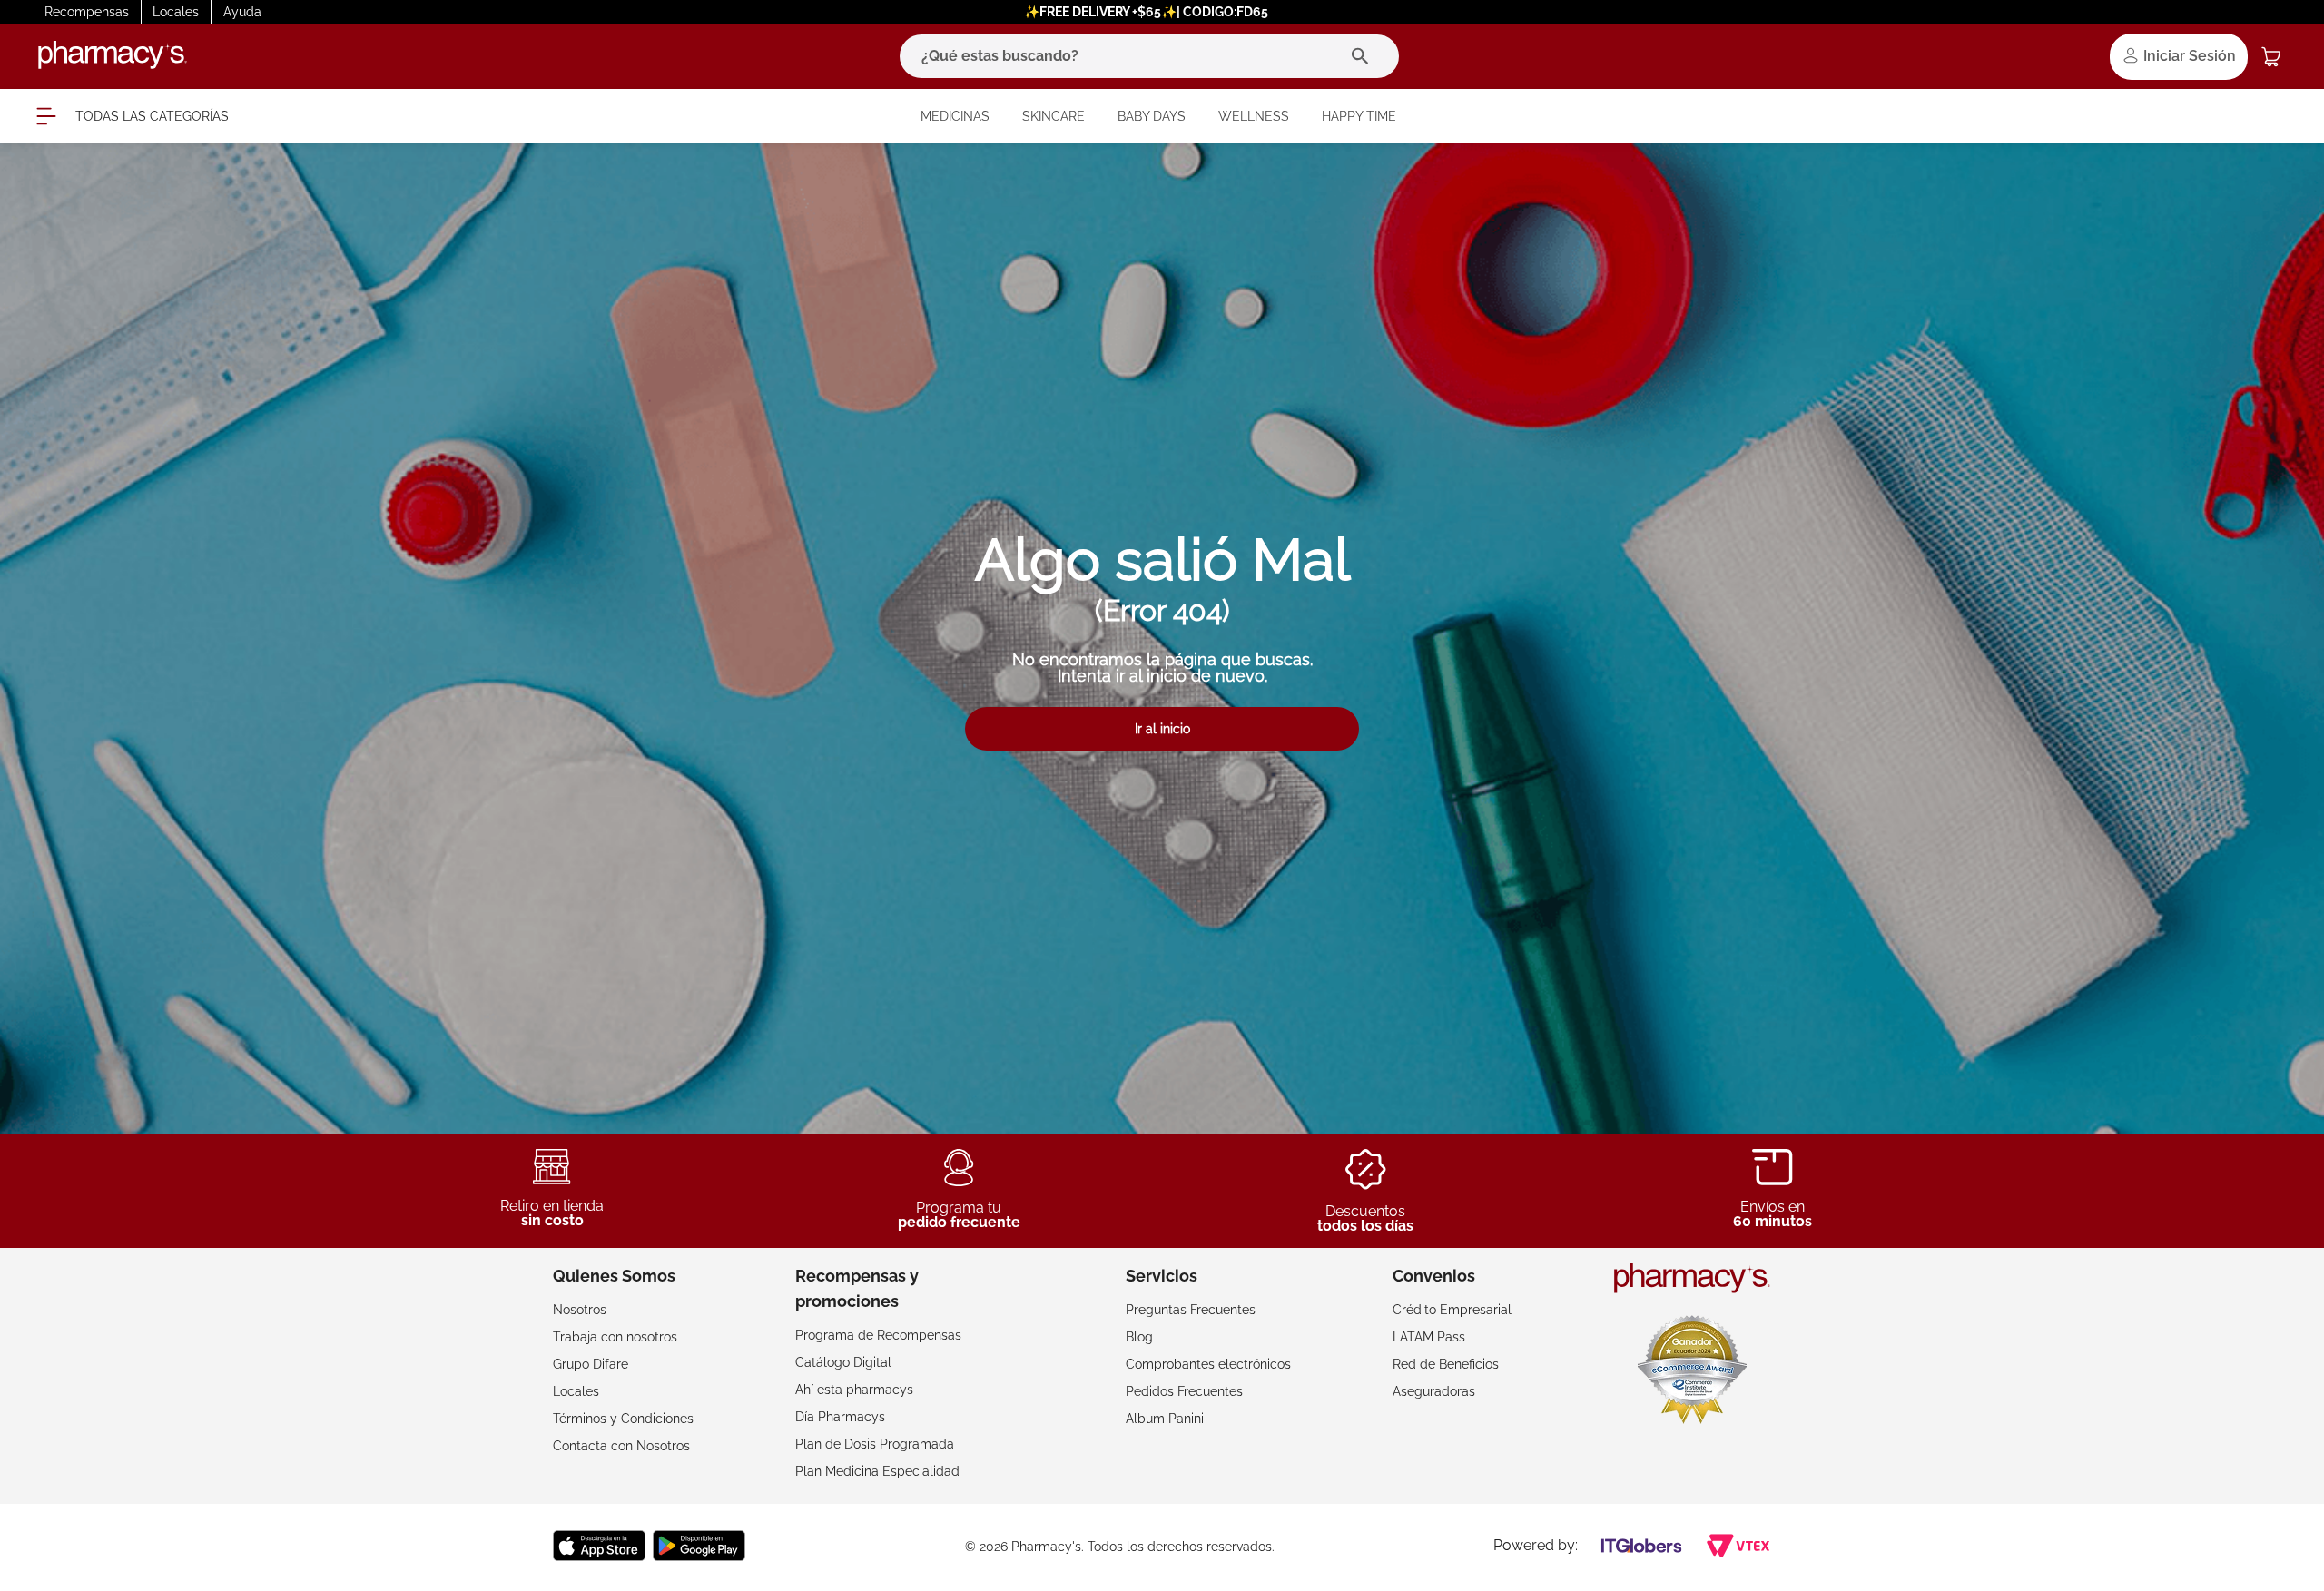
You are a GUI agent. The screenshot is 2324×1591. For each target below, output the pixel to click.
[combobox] (1149, 56)
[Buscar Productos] (1364, 56)
